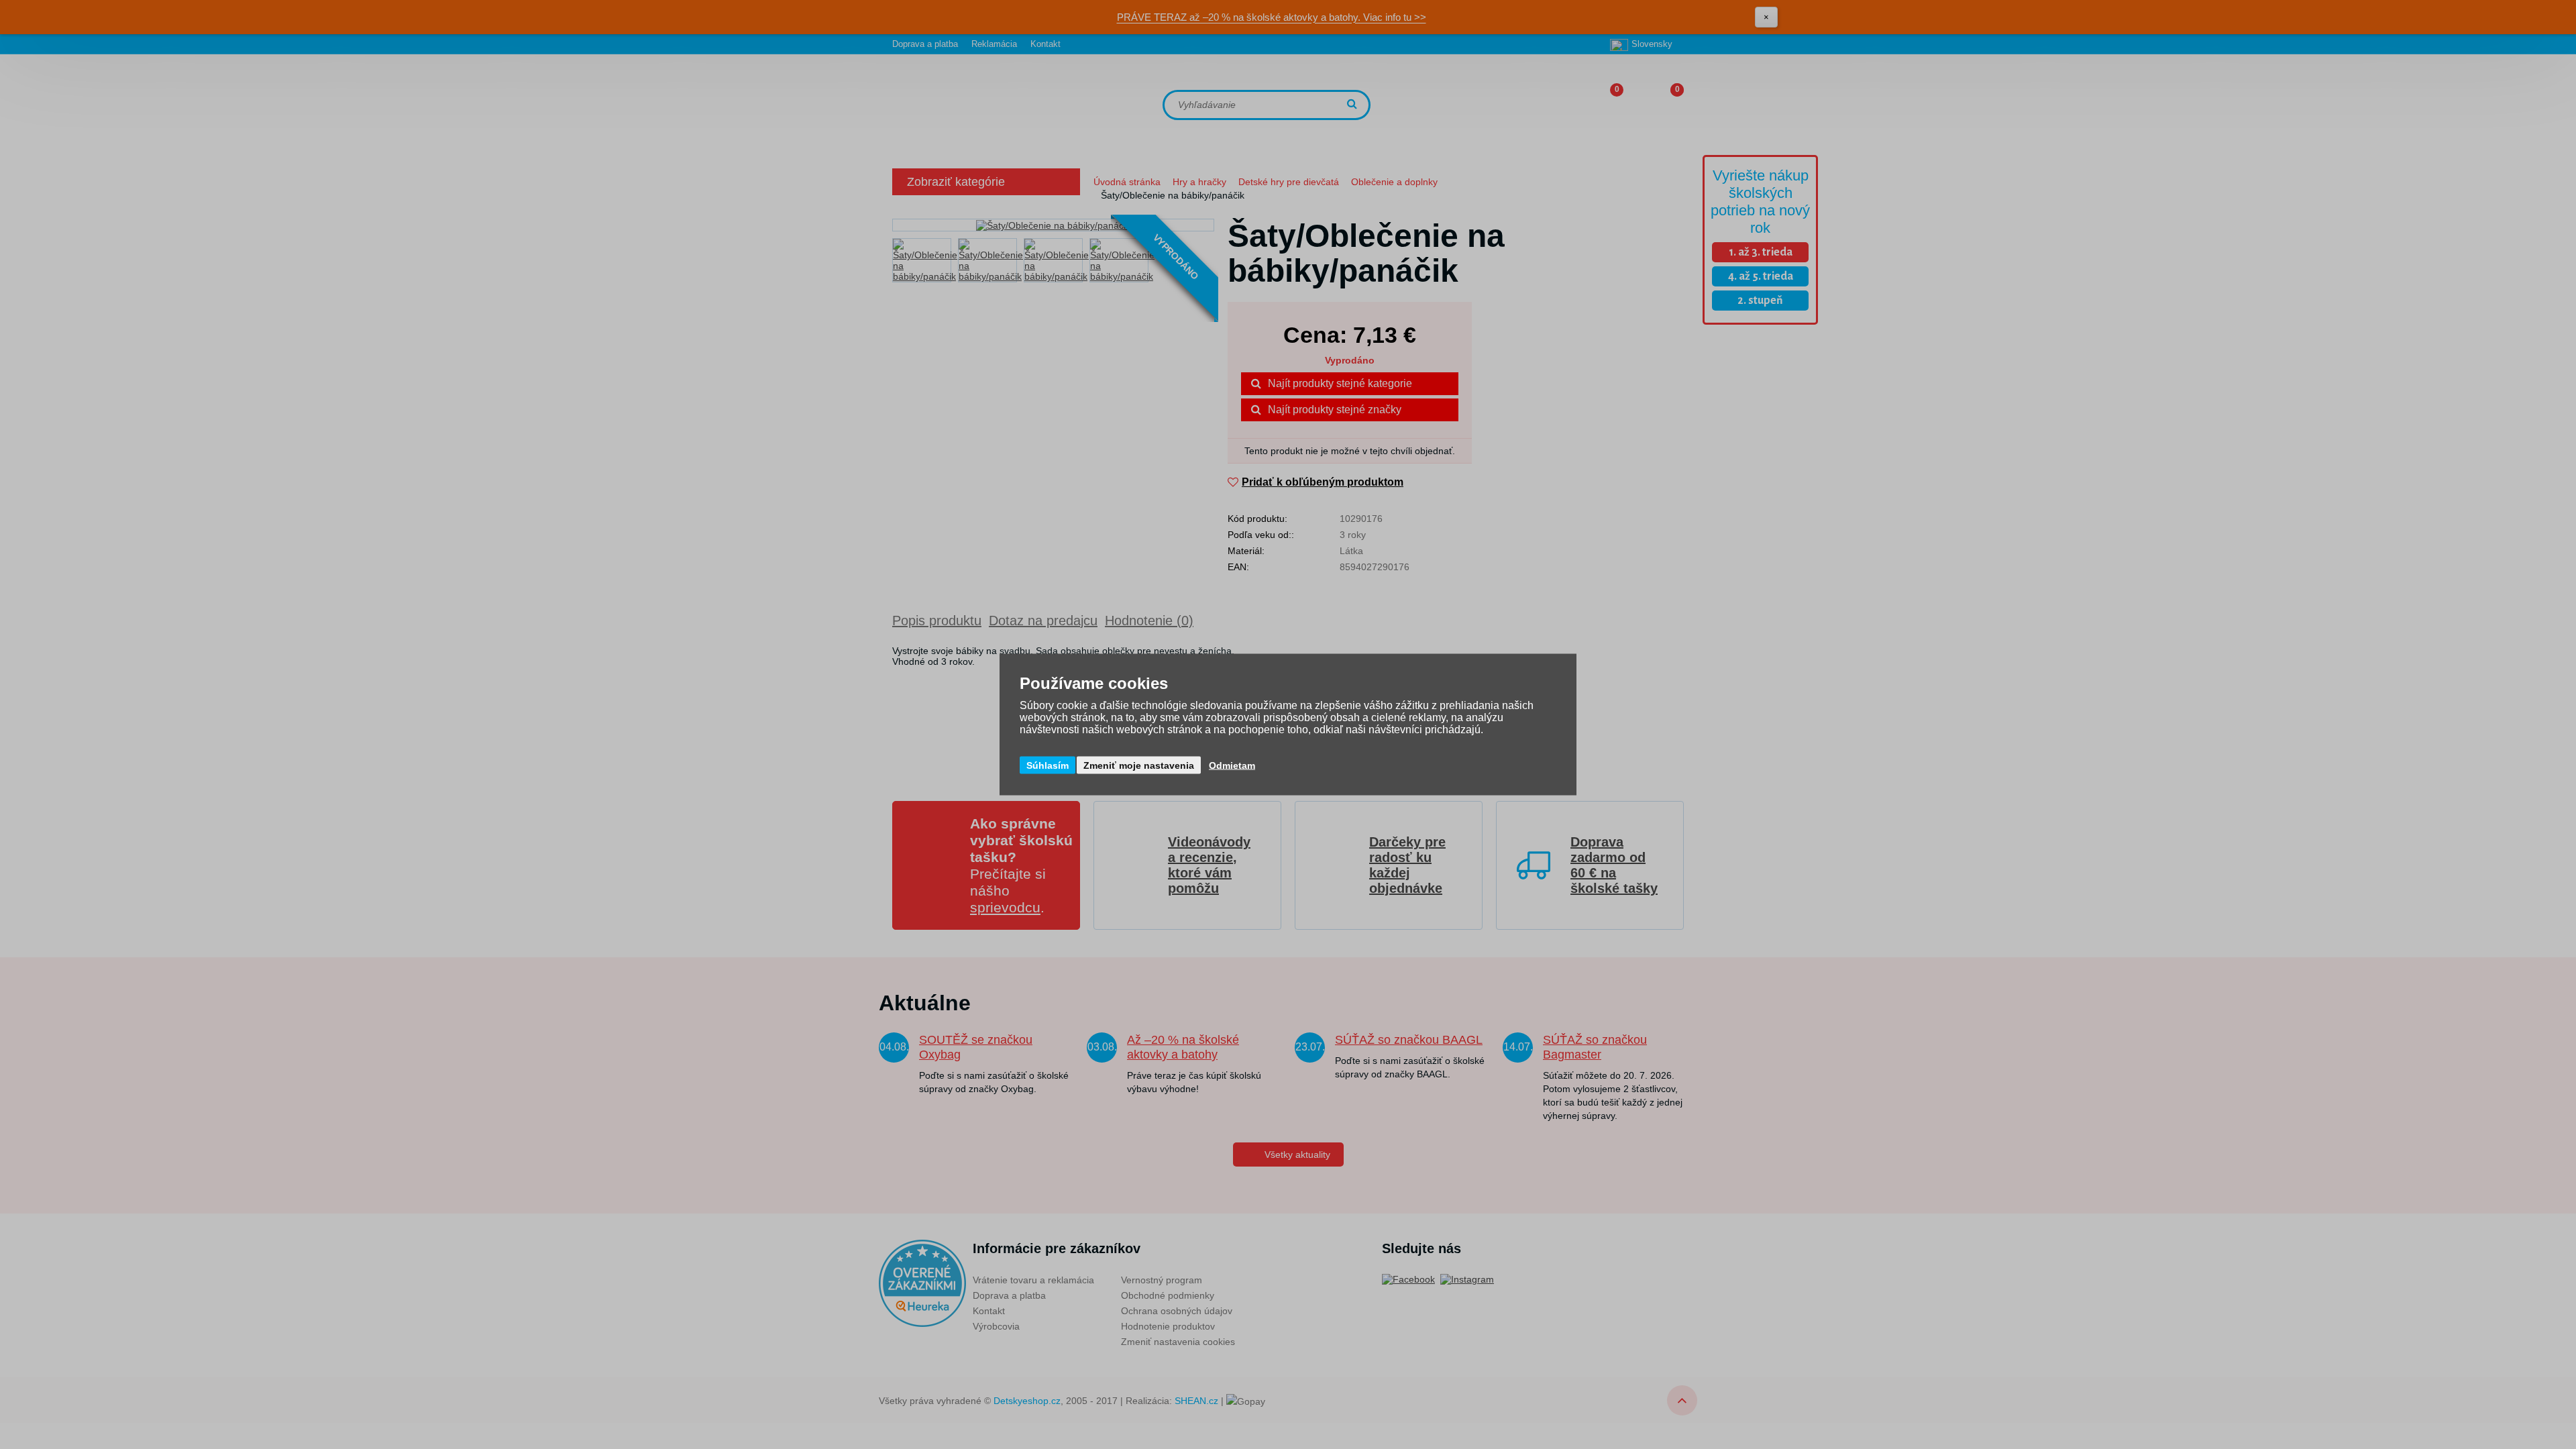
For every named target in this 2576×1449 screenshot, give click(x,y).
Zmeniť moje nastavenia (1139, 765)
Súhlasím (1048, 765)
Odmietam (1232, 765)
